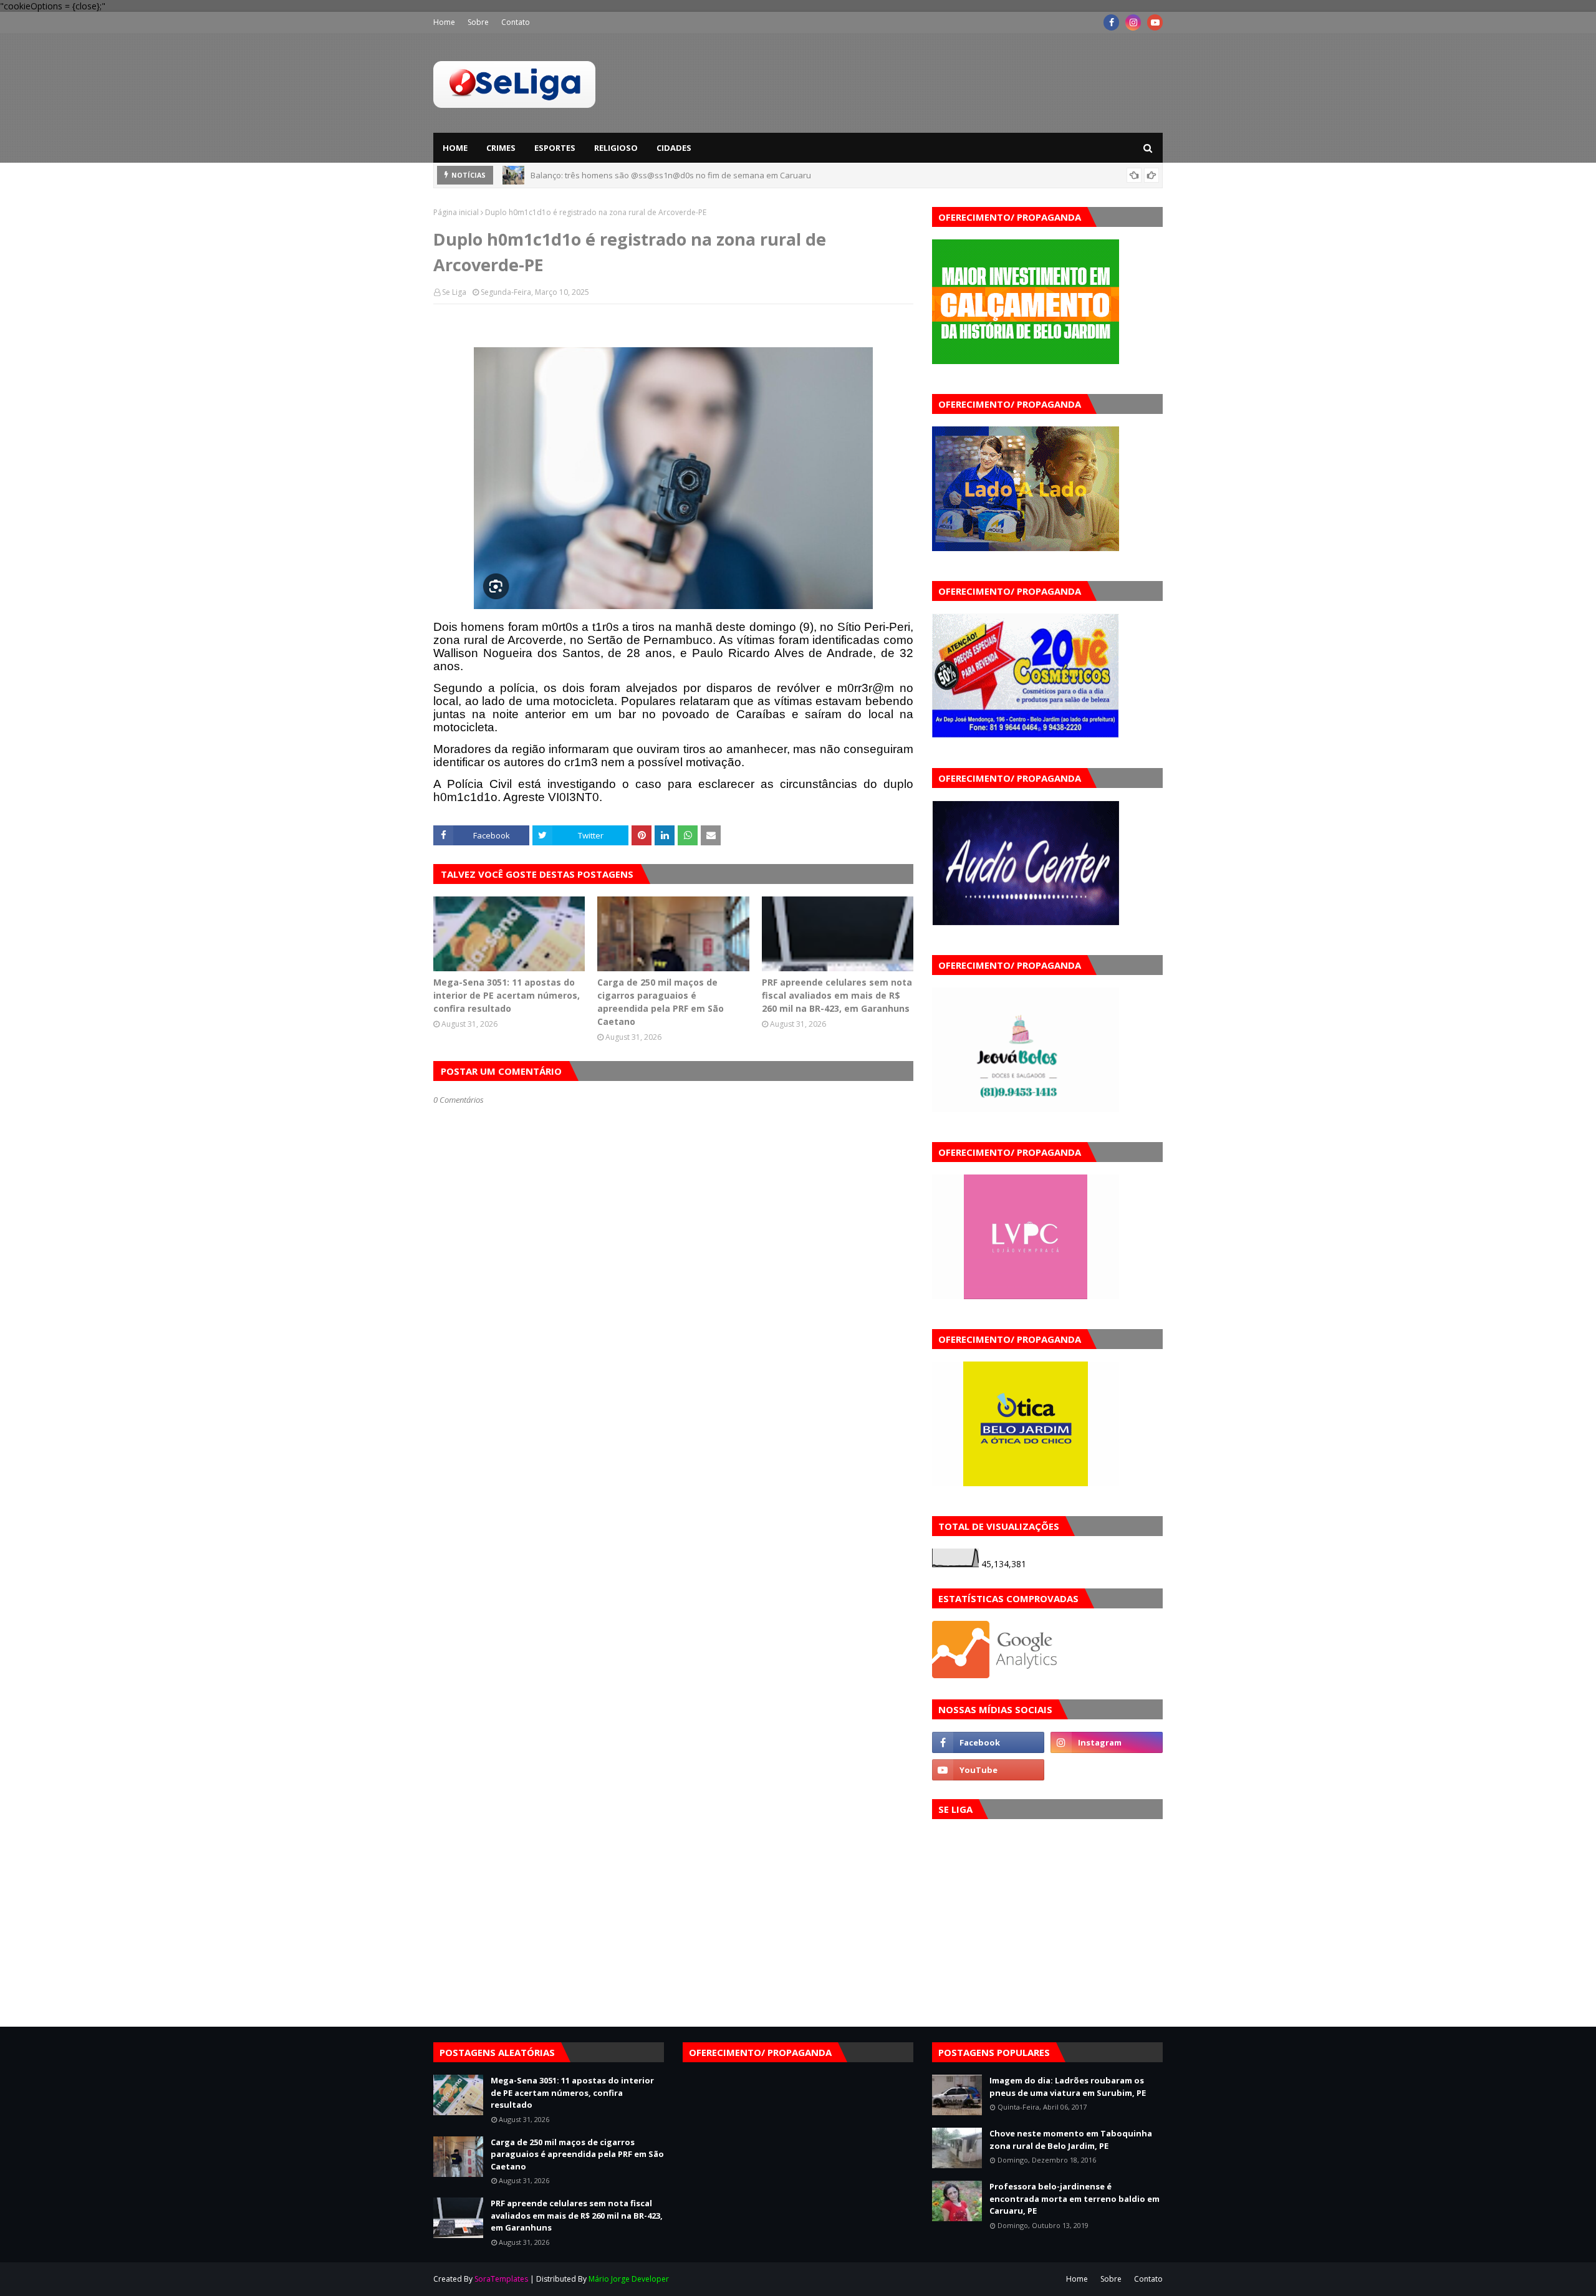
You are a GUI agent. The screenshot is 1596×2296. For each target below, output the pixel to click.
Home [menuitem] (455, 148)
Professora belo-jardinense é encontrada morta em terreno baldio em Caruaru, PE (1074, 2198)
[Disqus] (673, 1546)
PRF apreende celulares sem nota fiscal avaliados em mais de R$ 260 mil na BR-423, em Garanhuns (837, 995)
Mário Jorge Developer (629, 2279)
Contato (516, 22)
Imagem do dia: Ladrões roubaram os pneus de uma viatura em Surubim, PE (1068, 2087)
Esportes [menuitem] (555, 148)
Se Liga (454, 292)
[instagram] (1133, 22)
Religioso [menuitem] (616, 148)
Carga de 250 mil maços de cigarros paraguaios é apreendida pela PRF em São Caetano (661, 1002)
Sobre (478, 22)
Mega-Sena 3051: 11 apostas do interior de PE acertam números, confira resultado (507, 995)
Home (444, 22)
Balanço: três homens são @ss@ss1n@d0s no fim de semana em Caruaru (671, 175)
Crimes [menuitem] (501, 148)
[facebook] (1111, 22)
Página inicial (456, 212)
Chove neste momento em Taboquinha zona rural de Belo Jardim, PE (1071, 2140)
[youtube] (1155, 22)
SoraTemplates (501, 2279)
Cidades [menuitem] (674, 148)
